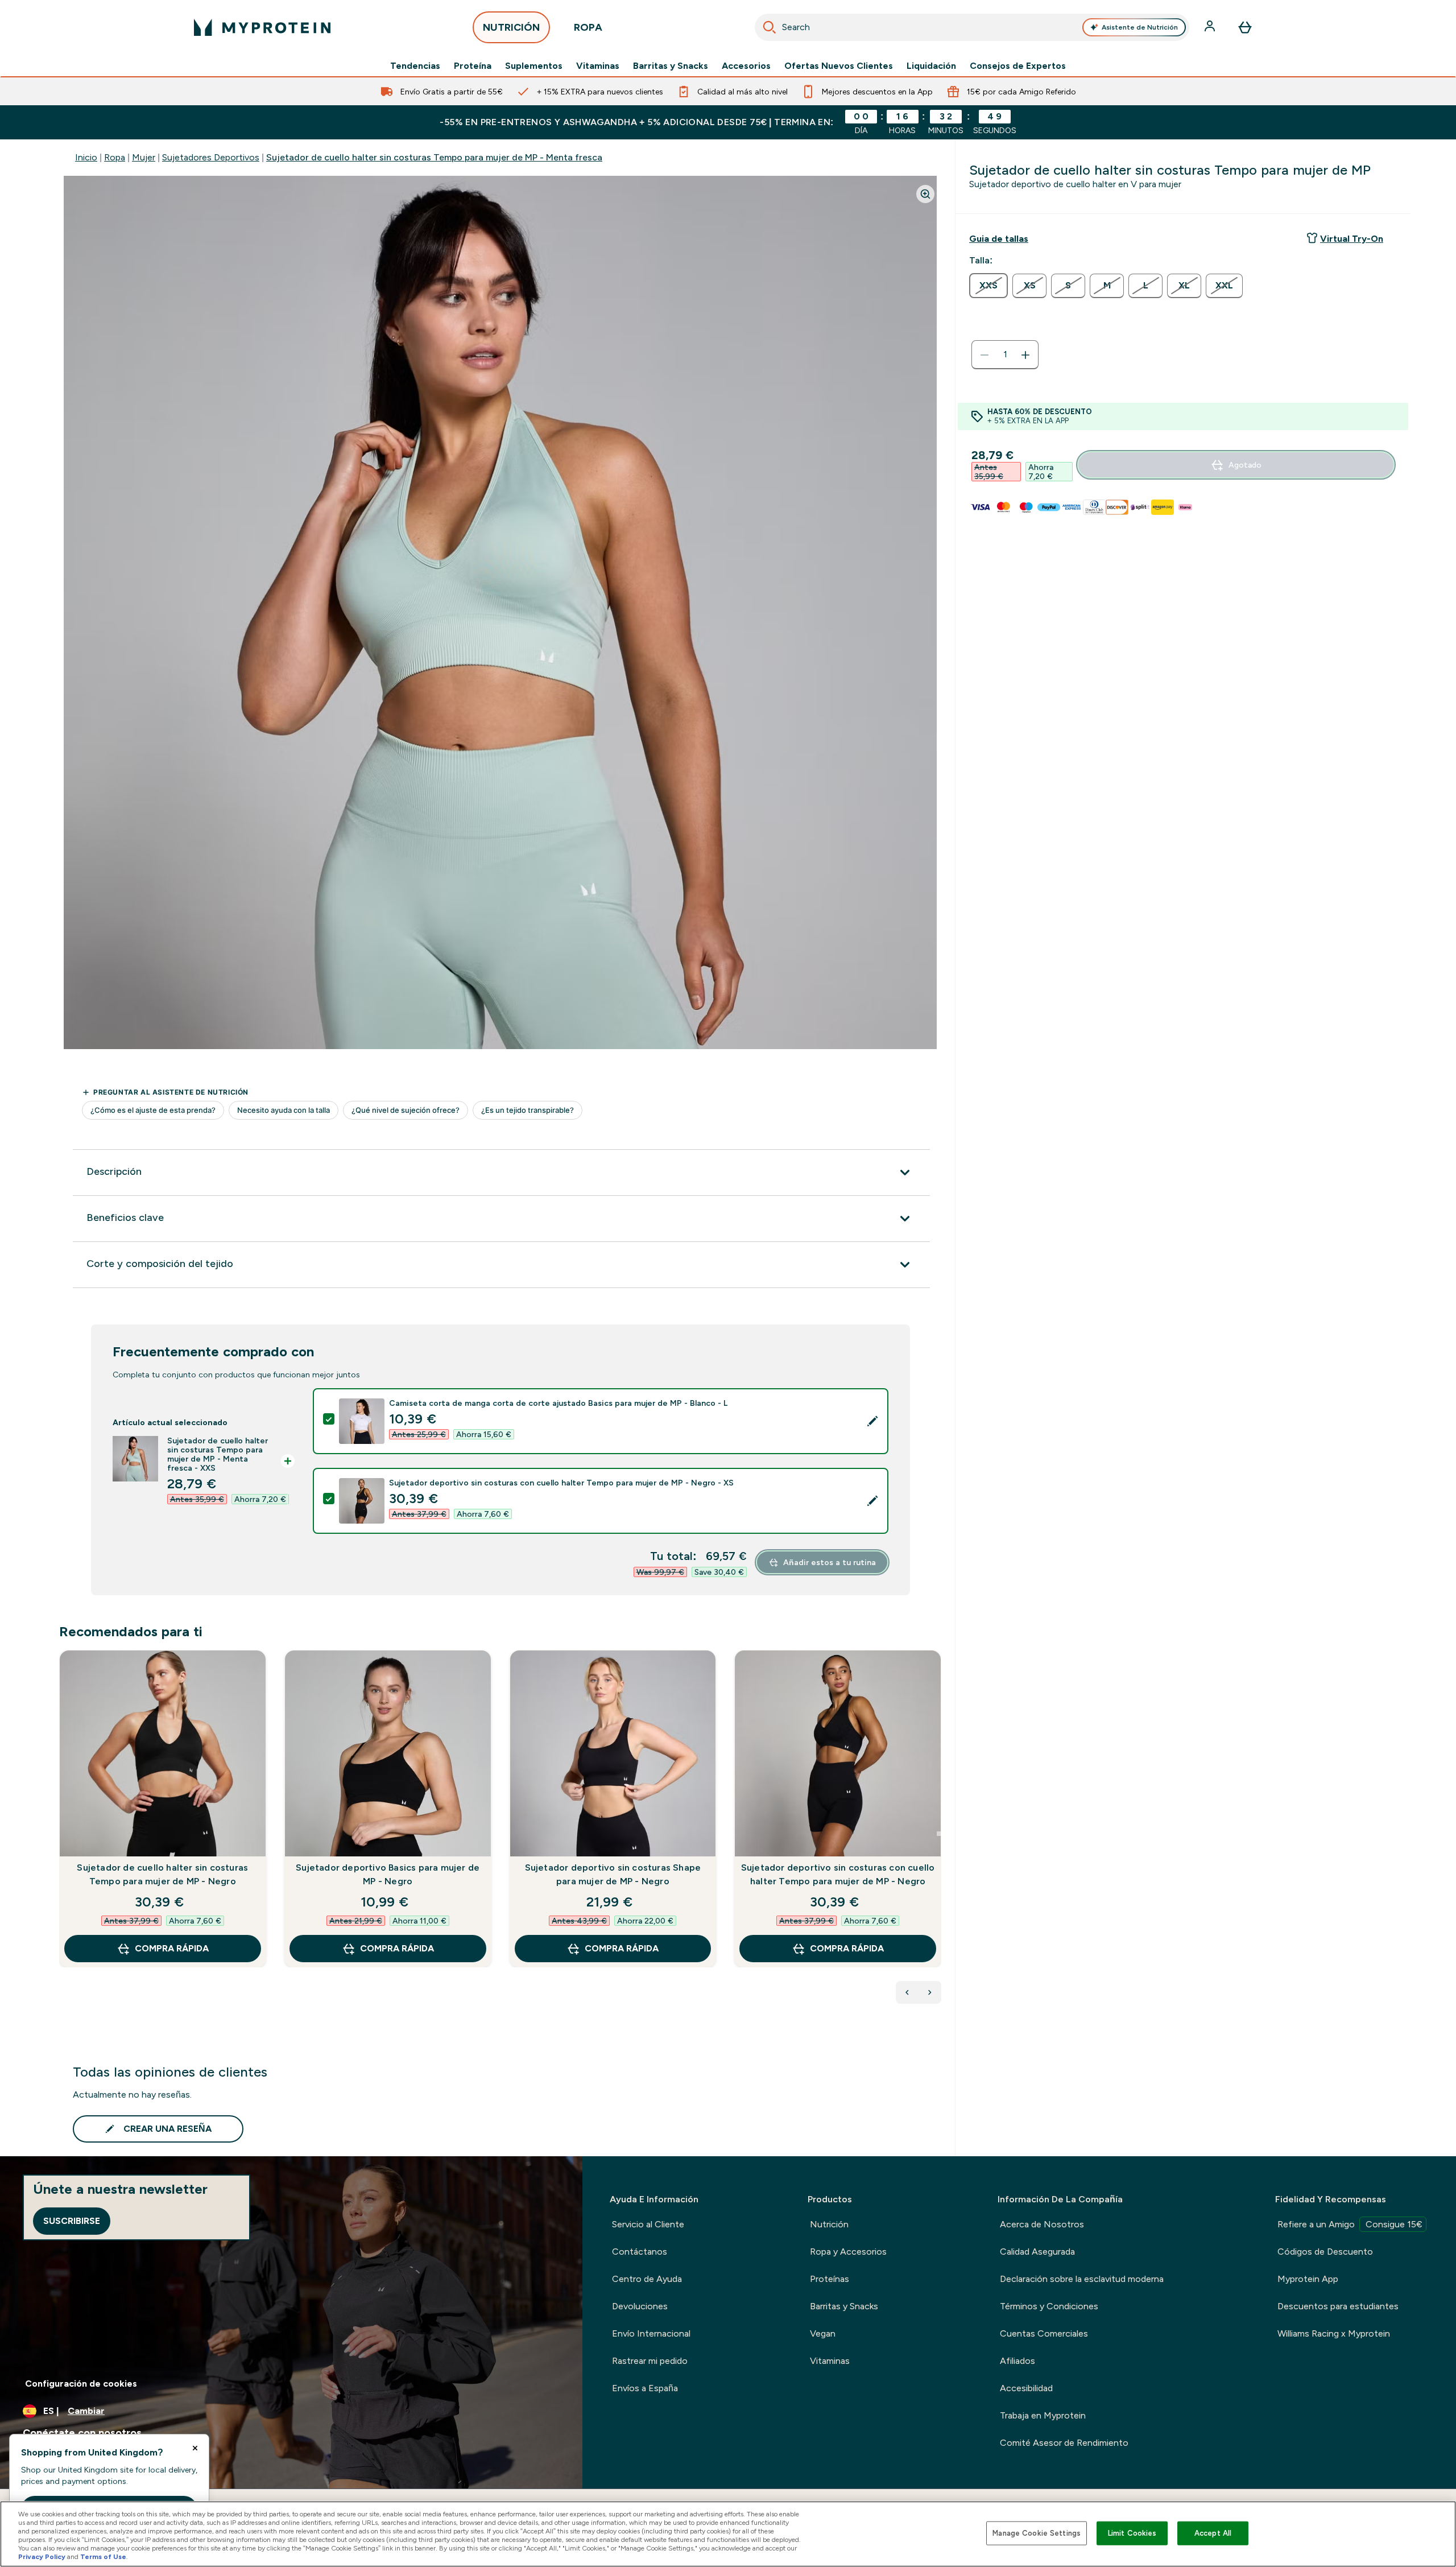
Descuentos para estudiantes (1338, 2306)
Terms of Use (103, 2557)
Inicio (86, 157)
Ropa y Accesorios (848, 2252)
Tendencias (415, 66)
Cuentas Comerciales (1044, 2333)
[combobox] (972, 27)
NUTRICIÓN (511, 27)
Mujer (144, 157)
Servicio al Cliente (648, 2224)
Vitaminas (598, 66)
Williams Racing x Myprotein (1334, 2333)
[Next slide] (939, 1834)
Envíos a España (645, 2388)
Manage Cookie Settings (1037, 2533)
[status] (1005, 355)
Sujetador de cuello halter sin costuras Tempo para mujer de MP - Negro (162, 1874)
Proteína (473, 66)
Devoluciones (640, 2306)
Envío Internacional (651, 2333)
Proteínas (830, 2279)
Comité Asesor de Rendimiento (1064, 2443)
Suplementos (534, 66)
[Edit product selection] (872, 1421)
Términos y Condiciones (1049, 2306)
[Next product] (930, 1992)
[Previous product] (907, 1992)
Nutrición (829, 2224)
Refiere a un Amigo (1350, 2224)
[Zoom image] (925, 194)
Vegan (823, 2333)
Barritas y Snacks (671, 66)
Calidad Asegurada (1037, 2252)
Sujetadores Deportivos (211, 157)
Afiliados (1017, 2361)
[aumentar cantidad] (1025, 355)
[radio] (988, 286)
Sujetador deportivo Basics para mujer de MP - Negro (388, 1874)
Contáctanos (640, 2252)
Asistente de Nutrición (1140, 27)
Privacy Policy (42, 2557)
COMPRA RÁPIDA (172, 1948)
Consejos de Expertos (1018, 66)
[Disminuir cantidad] (985, 355)
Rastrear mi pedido (650, 2361)
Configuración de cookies (81, 2384)
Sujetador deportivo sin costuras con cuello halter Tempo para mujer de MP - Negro (838, 1874)
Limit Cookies (1132, 2533)
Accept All (1213, 2533)
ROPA (588, 27)
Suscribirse (72, 2221)
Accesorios (746, 66)
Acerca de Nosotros (1042, 2224)
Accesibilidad (1026, 2388)
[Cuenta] (1211, 27)
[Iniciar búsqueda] (770, 27)
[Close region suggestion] (195, 2448)
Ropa (115, 157)
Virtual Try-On (1352, 239)
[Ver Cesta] (1245, 27)
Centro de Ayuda (647, 2279)
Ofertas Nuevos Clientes (839, 66)
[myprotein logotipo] (262, 27)
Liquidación (931, 66)
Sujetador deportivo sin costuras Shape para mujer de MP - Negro (613, 1874)
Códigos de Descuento (1325, 2252)
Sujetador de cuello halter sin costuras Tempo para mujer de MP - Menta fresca (434, 157)
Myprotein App (1308, 2279)
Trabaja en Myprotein (1043, 2415)
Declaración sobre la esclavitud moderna (1082, 2279)
